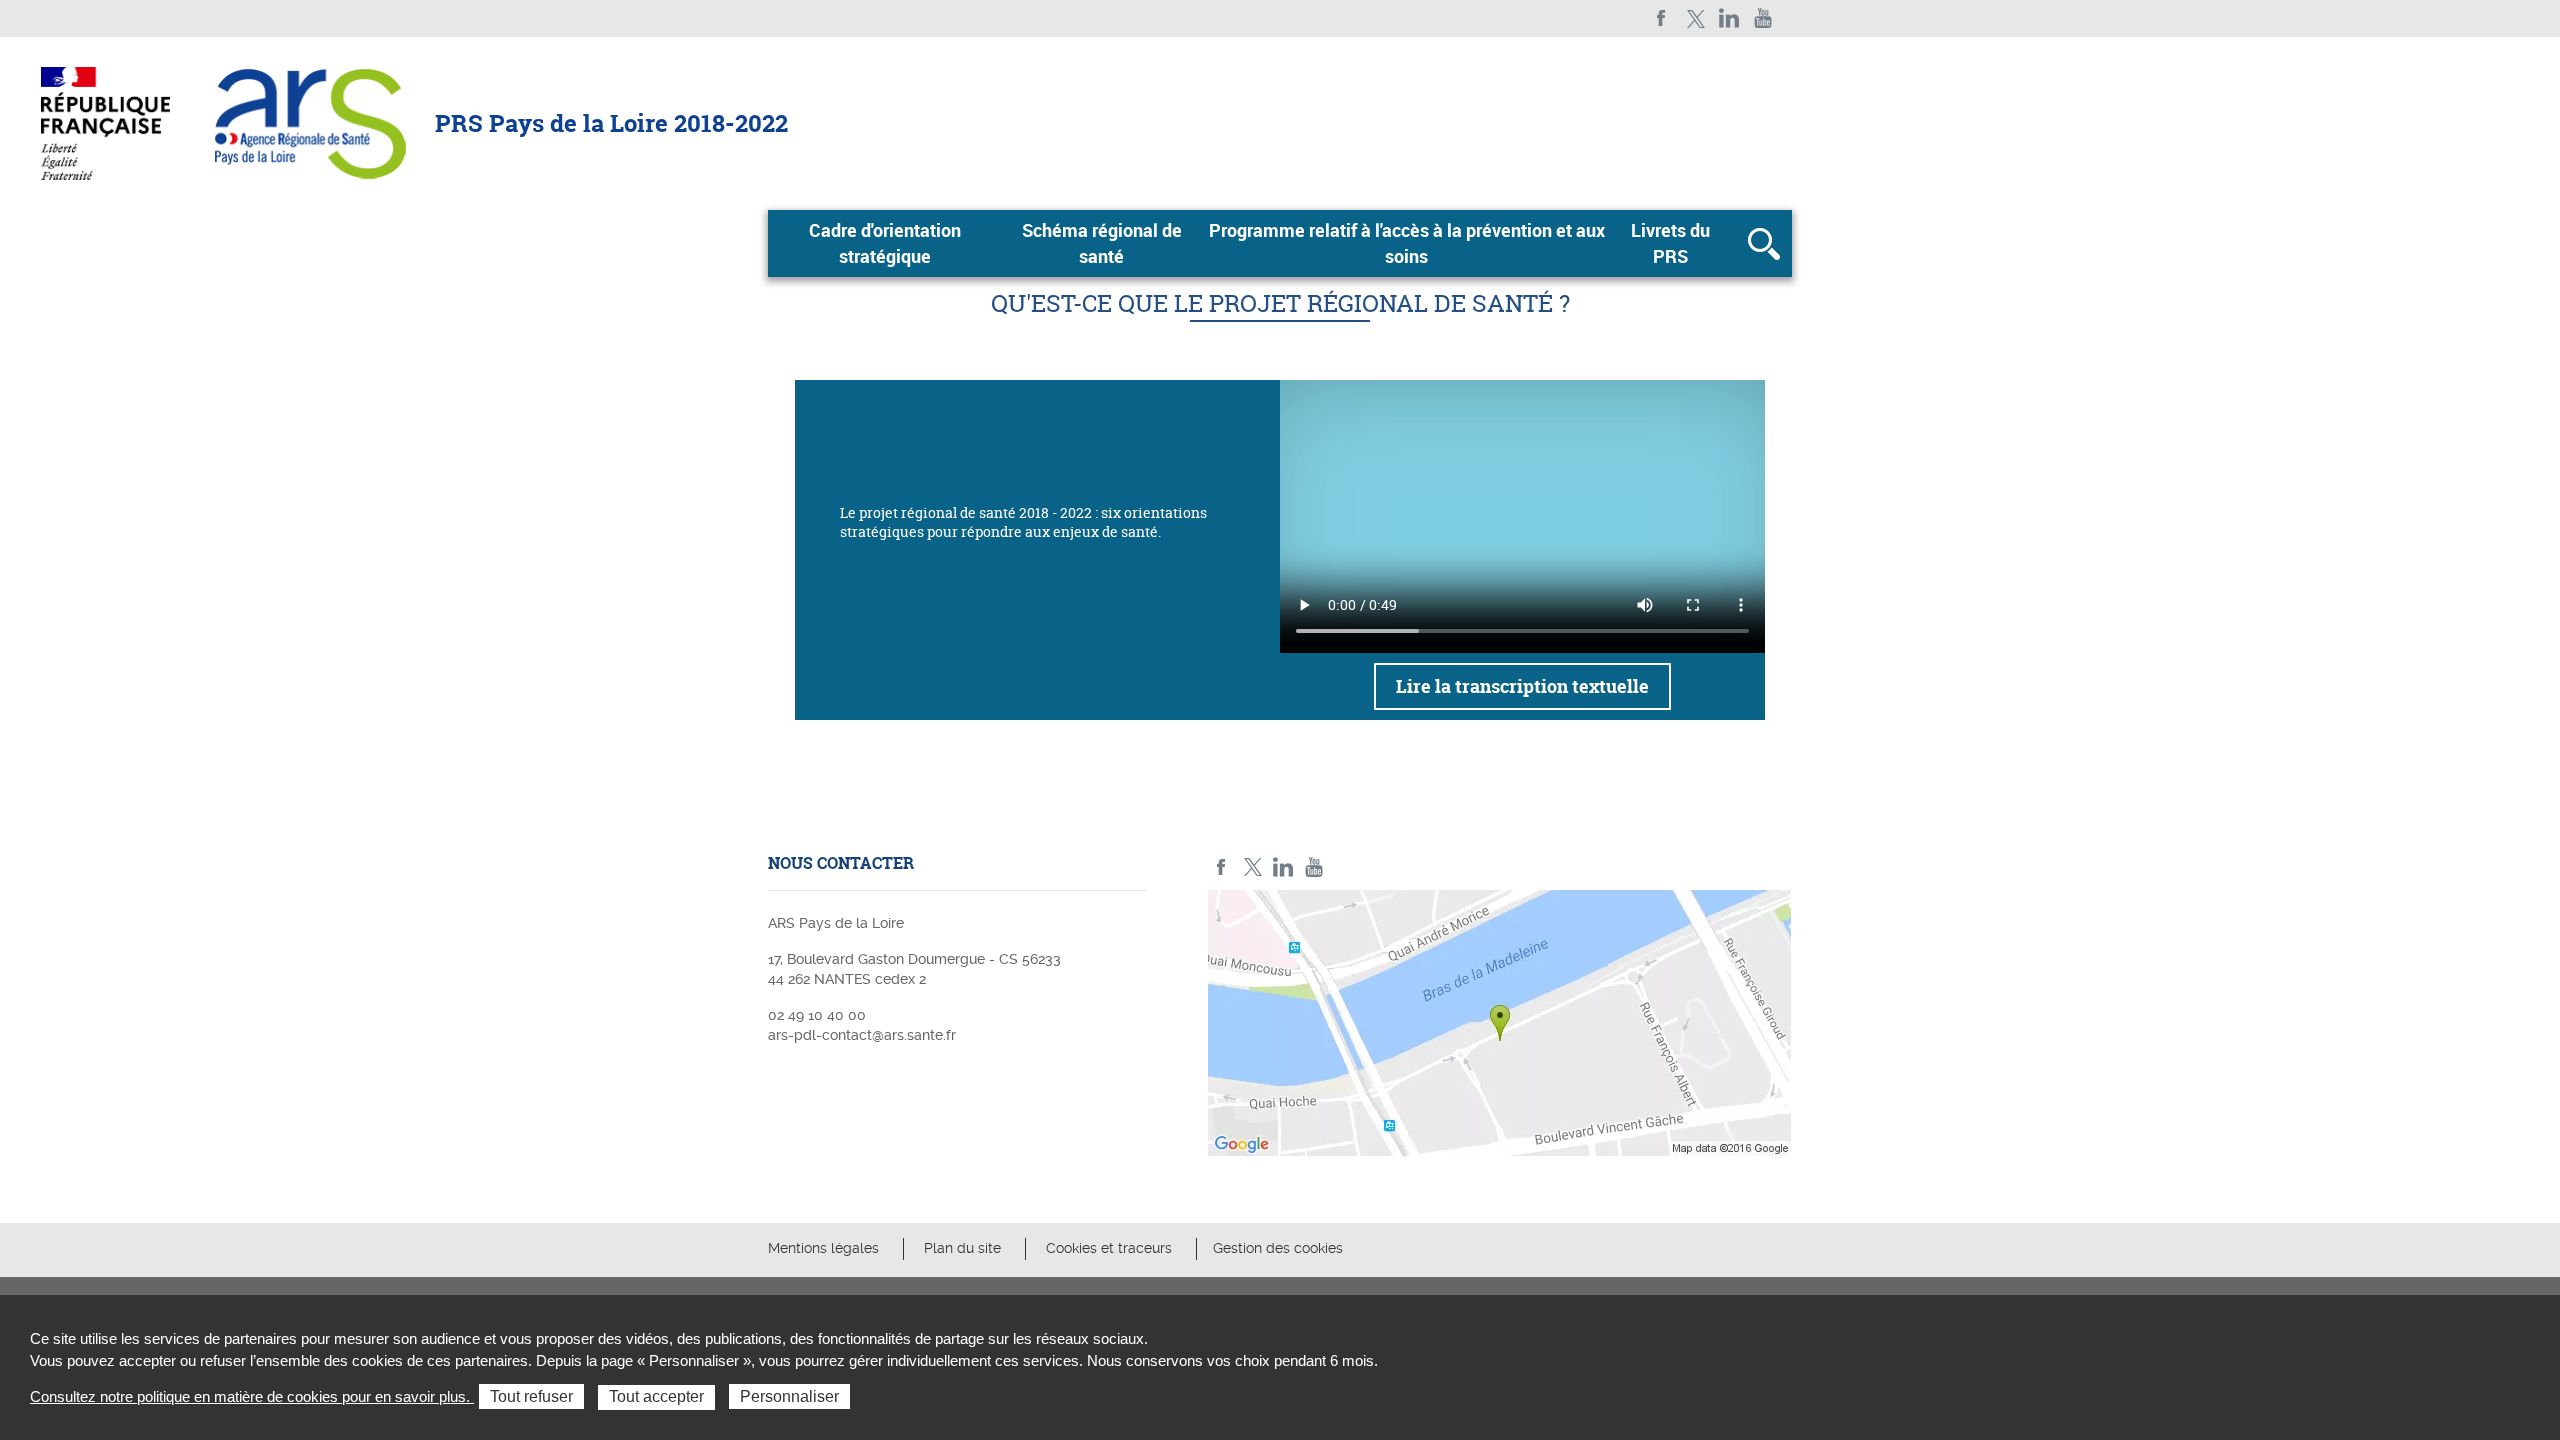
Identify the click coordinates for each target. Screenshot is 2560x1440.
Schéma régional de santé (1102, 243)
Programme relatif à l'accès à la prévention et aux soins (1407, 243)
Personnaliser (789, 1396)
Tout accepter (656, 1396)
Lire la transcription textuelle (1522, 686)
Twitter (1695, 18)
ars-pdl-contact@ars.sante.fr (862, 1035)
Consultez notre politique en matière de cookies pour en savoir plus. (252, 1396)
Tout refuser (531, 1396)
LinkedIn (1729, 18)
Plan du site (962, 1248)
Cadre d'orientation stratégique (885, 243)
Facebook (1661, 18)
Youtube (1763, 18)
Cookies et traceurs (1109, 1248)
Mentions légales (823, 1248)
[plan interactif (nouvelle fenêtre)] (1500, 1028)
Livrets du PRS (1670, 243)
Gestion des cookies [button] (1278, 1248)
